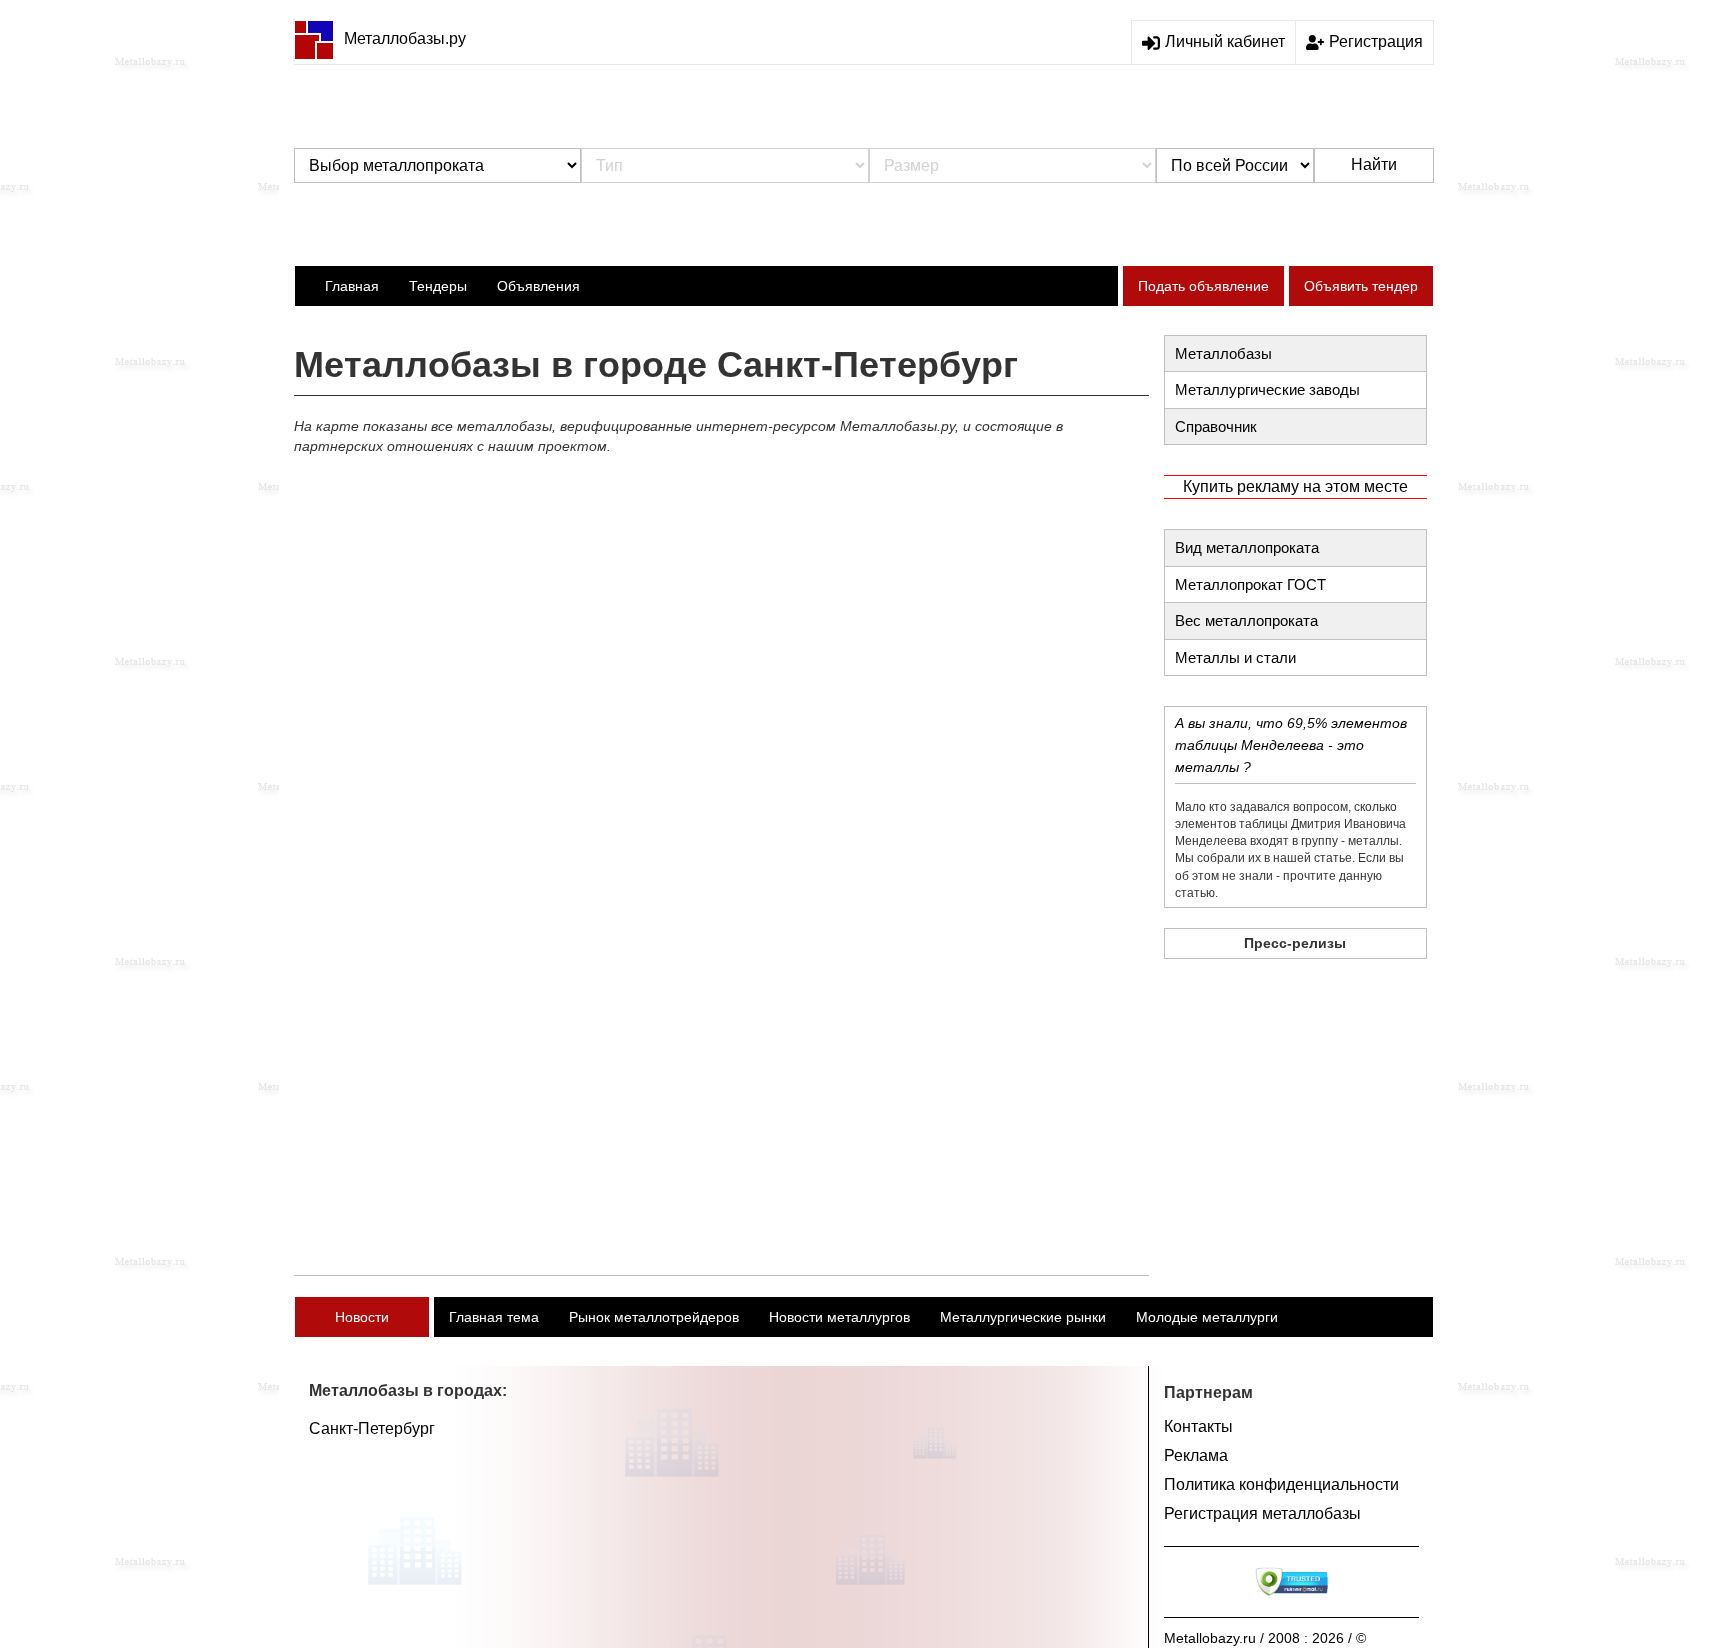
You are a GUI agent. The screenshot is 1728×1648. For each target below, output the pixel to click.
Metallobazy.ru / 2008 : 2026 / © (1265, 1638)
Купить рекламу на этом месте (1295, 486)
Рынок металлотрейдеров (654, 1317)
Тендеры (438, 286)
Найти (1374, 164)
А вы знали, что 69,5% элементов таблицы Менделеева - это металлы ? (1291, 745)
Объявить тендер (1361, 286)
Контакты (1198, 1426)
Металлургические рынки (1023, 1317)
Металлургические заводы (1267, 389)
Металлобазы (1223, 353)
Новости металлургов (839, 1317)
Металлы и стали (1235, 657)
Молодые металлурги (1207, 1317)
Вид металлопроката (1247, 547)
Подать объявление (1203, 286)
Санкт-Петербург (372, 1428)
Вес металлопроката (1246, 620)
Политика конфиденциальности (1281, 1484)
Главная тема (494, 1317)
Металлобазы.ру (405, 38)
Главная (352, 286)
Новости (362, 1317)
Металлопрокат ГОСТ (1250, 584)
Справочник (1216, 426)
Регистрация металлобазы (1262, 1513)
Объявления (538, 286)
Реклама (1196, 1455)
